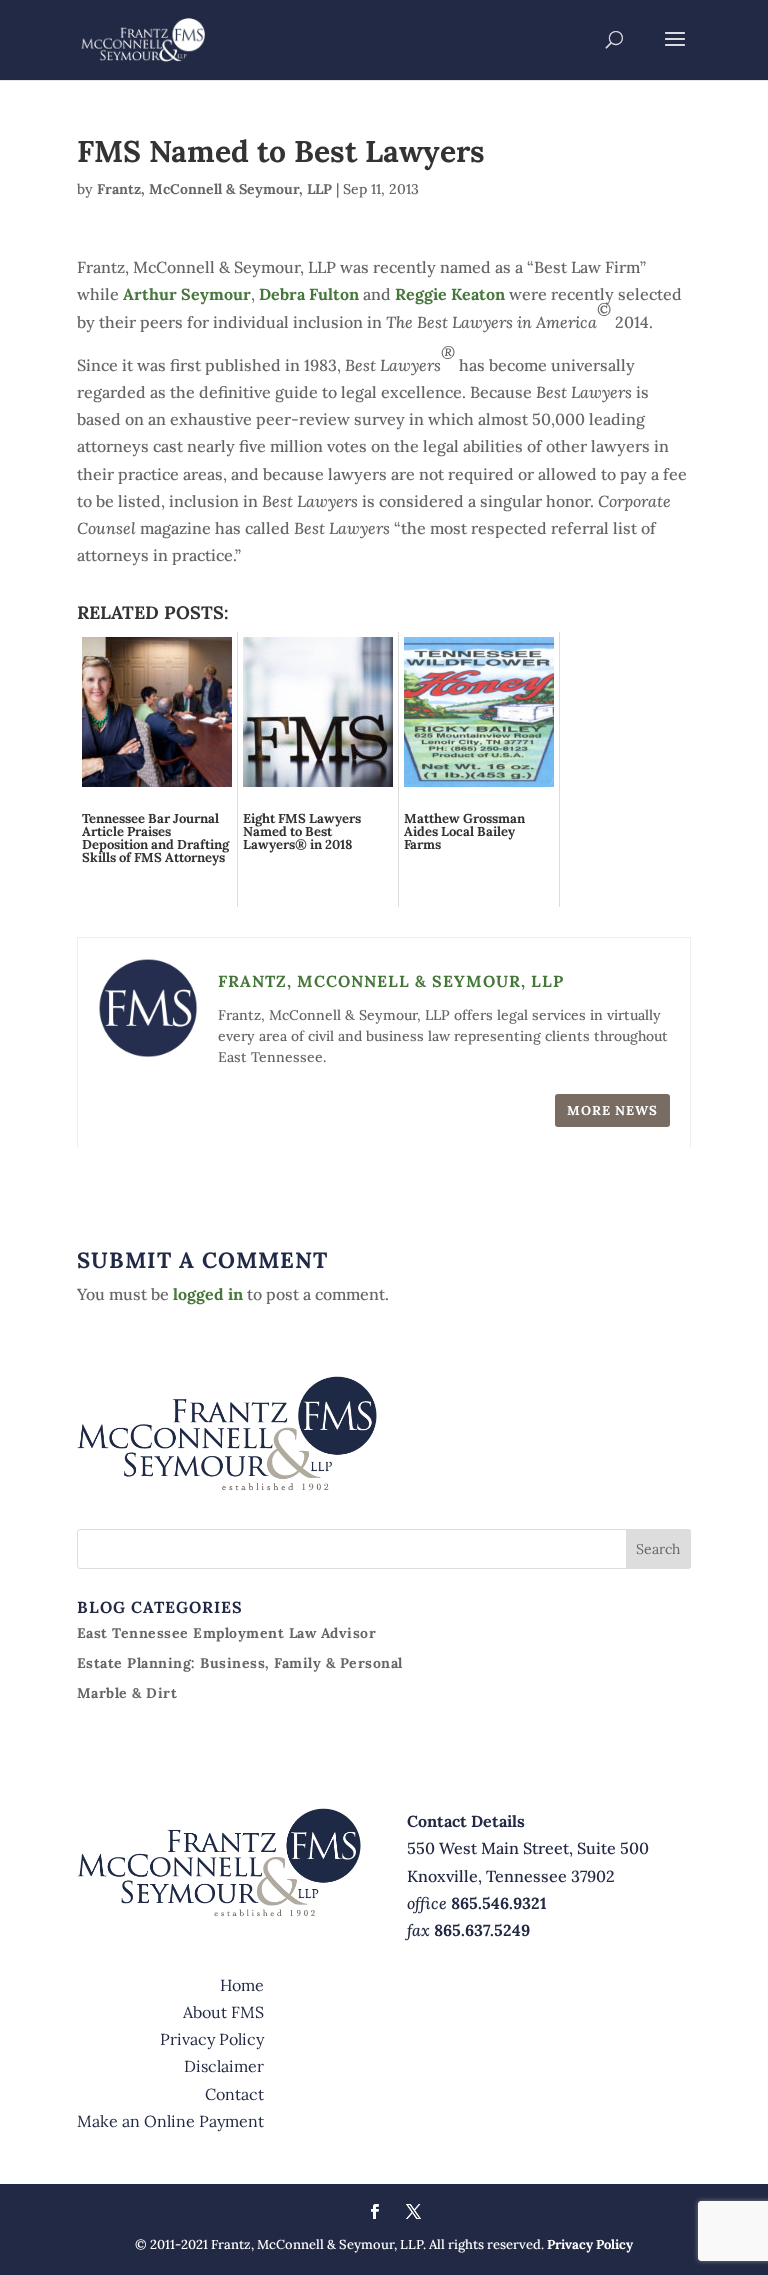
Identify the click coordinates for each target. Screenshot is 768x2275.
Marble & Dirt (127, 1693)
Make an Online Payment (170, 2121)
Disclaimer (224, 2066)
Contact (234, 2094)
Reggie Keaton (452, 294)
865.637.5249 (482, 1930)
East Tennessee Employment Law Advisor (227, 1633)
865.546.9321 (499, 1903)
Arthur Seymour (187, 294)
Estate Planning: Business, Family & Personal (240, 1663)
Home (242, 1985)
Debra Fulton (311, 294)
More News (612, 1110)
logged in (208, 1294)
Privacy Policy (212, 2039)
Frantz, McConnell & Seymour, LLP (214, 189)
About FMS (223, 2012)
